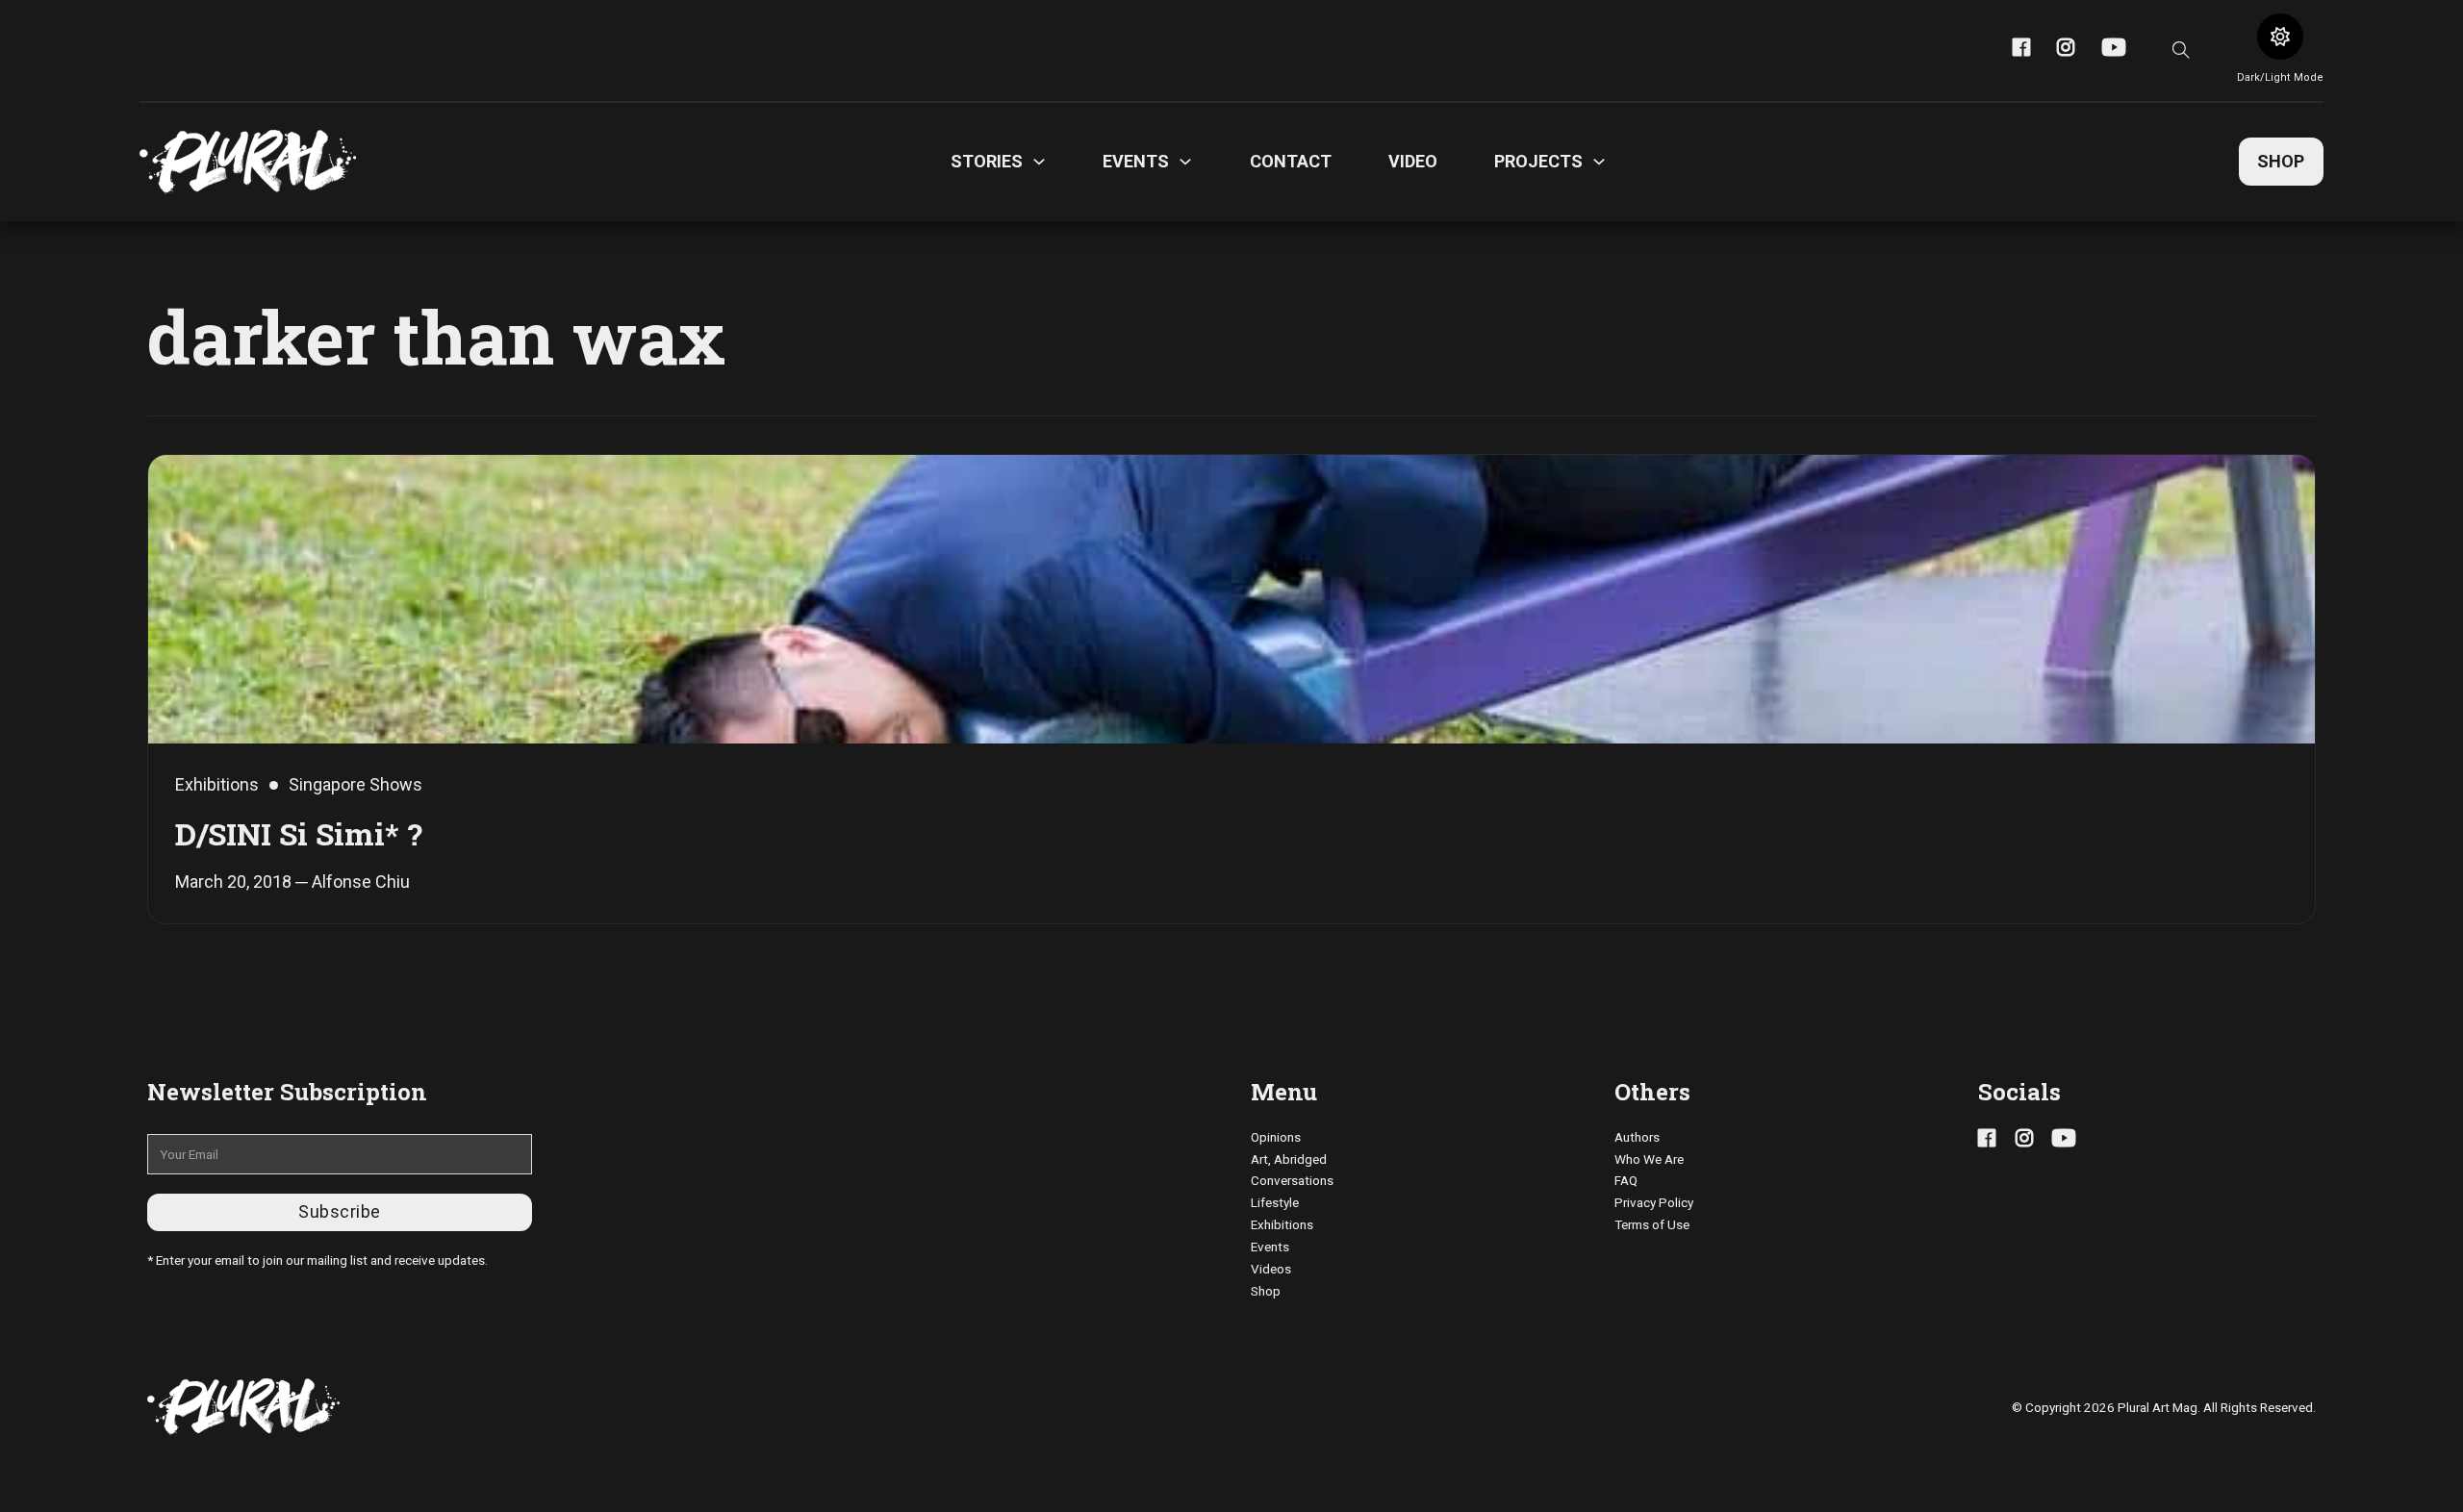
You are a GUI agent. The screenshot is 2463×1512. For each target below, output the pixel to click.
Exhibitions (1282, 1224)
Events (1270, 1247)
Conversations (1292, 1180)
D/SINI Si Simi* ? (299, 833)
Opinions (1276, 1137)
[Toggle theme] (2280, 37)
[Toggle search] (2181, 50)
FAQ (1626, 1180)
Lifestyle (1275, 1202)
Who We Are (1649, 1159)
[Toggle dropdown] (1039, 162)
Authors (1637, 1137)
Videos (1271, 1269)
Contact (1291, 161)
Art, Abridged (1289, 1159)
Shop (2281, 161)
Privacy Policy (1654, 1202)
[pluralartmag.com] (248, 162)
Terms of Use (1652, 1224)
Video (1413, 161)
